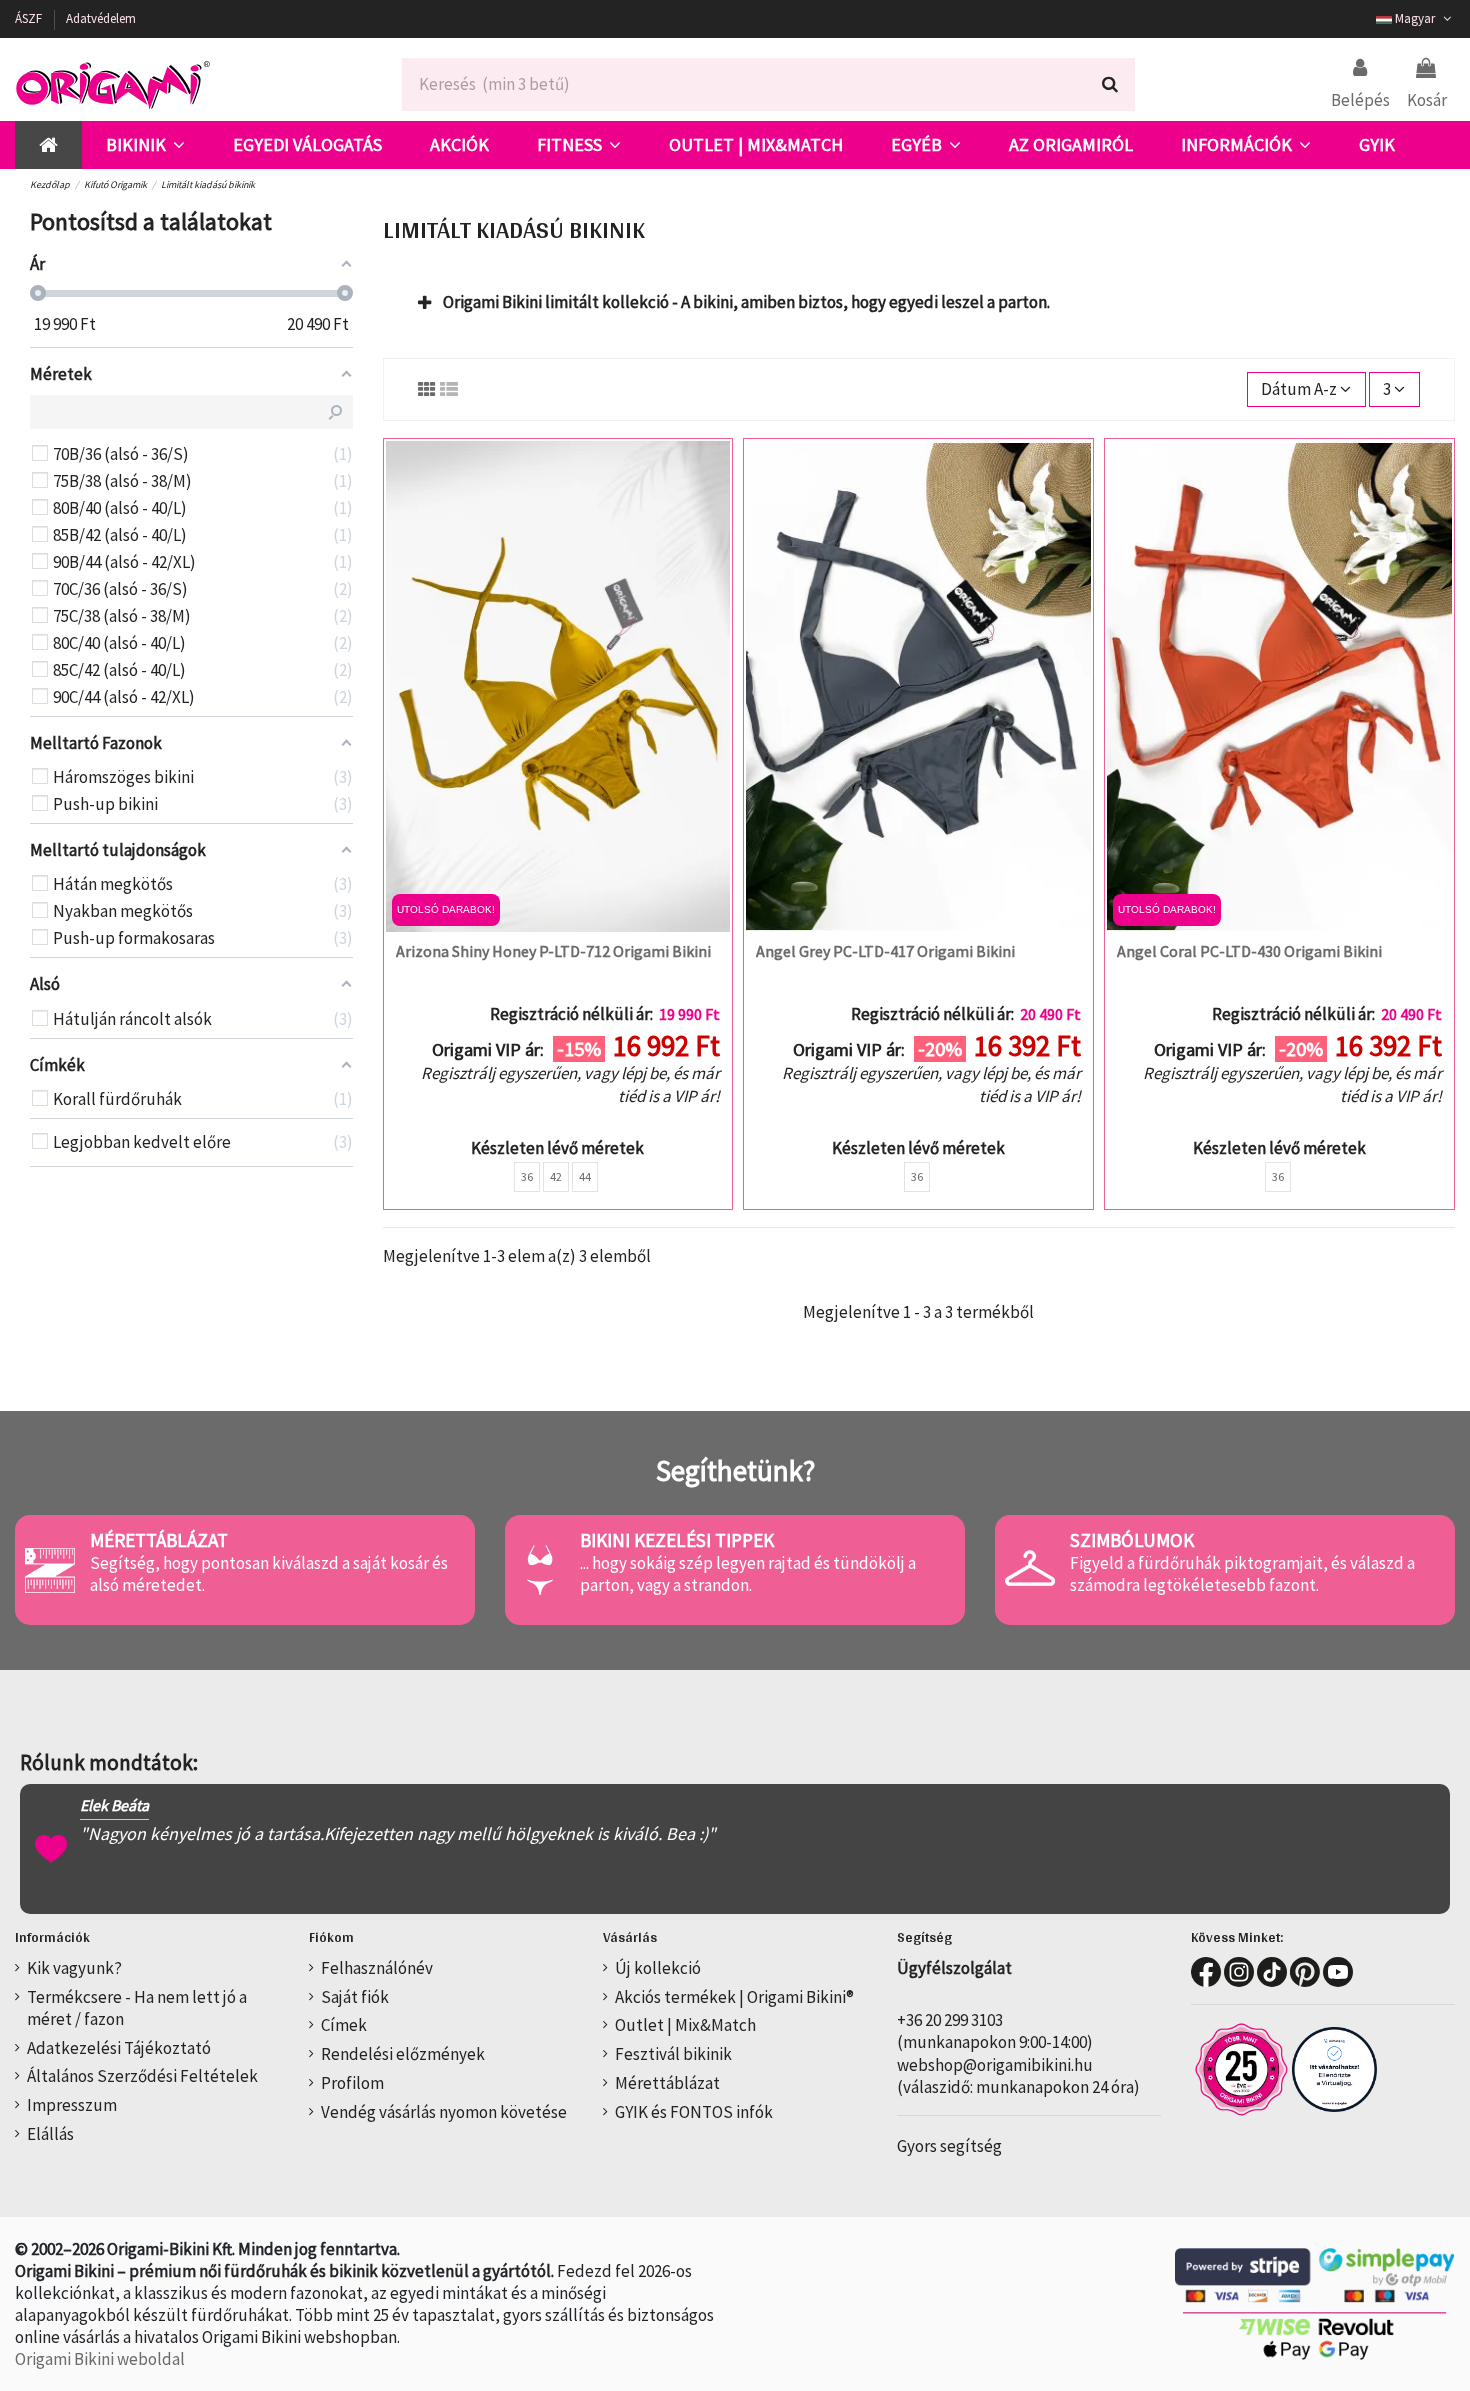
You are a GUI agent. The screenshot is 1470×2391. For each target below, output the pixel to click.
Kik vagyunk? (74, 1968)
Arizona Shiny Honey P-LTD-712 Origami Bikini (553, 951)
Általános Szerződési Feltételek (142, 2076)
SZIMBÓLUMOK (1132, 1540)
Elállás (50, 2134)
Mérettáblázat (667, 2083)
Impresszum (72, 2105)
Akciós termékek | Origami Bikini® (734, 1997)
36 (527, 1176)
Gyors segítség (949, 2146)
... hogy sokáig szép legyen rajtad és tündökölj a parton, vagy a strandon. (748, 1574)
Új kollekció (658, 1968)
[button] (145, 145)
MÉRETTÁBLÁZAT (159, 1540)
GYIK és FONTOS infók (694, 2112)
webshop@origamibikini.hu (995, 2065)
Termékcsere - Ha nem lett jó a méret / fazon (137, 2008)
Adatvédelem (101, 18)
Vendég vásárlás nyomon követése (444, 2112)
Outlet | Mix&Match (685, 2025)
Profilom (352, 2083)
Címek (344, 2025)
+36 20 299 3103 (950, 2020)
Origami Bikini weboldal (100, 2359)
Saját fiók (355, 1997)
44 (585, 1176)
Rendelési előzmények (403, 2054)
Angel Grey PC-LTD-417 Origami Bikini (885, 951)
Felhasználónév (377, 1968)
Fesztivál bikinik (673, 2054)
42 (556, 1176)
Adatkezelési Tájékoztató (119, 2048)
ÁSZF (30, 18)
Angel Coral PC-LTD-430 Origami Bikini (1249, 951)
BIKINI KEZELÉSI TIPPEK (677, 1540)
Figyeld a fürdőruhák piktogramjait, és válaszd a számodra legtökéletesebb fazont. (1242, 1574)
